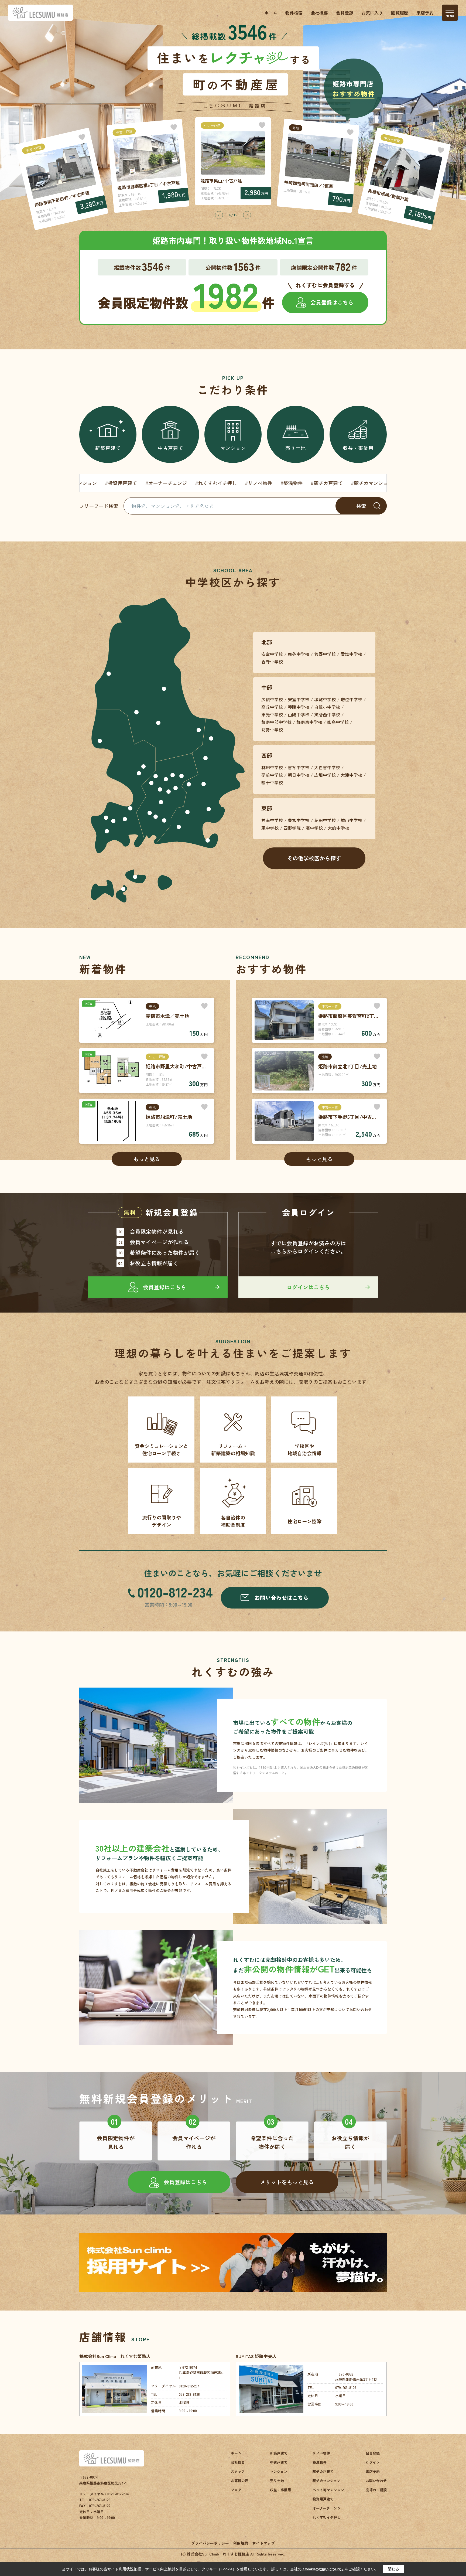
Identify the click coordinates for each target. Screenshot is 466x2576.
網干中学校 (272, 782)
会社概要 (319, 13)
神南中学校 (272, 820)
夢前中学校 (272, 775)
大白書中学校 (327, 767)
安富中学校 (272, 654)
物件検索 (294, 13)
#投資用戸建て (326, 483)
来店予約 (425, 13)
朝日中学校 (299, 775)
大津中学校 (351, 775)
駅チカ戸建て (323, 2471)
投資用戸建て (323, 2499)
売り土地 (296, 448)
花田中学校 (325, 820)
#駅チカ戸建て (181, 483)
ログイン (373, 2462)
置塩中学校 (351, 654)
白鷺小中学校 (327, 707)
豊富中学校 (299, 820)
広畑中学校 (325, 775)
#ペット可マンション (279, 483)
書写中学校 (299, 767)
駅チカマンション (327, 2481)
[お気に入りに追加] (82, 137)
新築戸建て (108, 448)
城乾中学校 (325, 699)
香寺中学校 (272, 662)
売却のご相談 (376, 2490)
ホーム (271, 13)
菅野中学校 (325, 654)
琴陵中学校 (299, 707)
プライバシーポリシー (210, 2543)
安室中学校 (299, 699)
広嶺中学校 (272, 699)
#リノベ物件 (113, 483)
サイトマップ (263, 2543)
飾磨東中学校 (309, 722)
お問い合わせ (376, 2481)
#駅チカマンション (226, 483)
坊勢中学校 (272, 730)
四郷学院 (292, 828)
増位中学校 (351, 699)
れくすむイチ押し (327, 2517)
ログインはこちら (308, 1287)
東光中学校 (272, 714)
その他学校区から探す (314, 858)
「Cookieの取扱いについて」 (323, 2569)
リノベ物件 (321, 2453)
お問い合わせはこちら (282, 1598)
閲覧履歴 (400, 13)
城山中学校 (351, 820)
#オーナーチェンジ (371, 483)
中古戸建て (171, 448)
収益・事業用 (358, 448)
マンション (233, 448)
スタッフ (238, 2471)
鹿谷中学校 (299, 654)
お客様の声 (240, 2481)
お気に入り (372, 13)
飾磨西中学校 (327, 714)
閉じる (393, 2569)
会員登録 (345, 13)
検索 (361, 506)
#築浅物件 (146, 483)
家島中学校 (338, 722)
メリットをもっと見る (287, 2182)
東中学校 (270, 828)
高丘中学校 (272, 707)
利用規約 (241, 2543)
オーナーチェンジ (327, 2508)
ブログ (236, 2490)
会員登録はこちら (332, 302)
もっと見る (147, 1159)
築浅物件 (320, 2462)
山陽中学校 (299, 714)
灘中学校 (314, 828)
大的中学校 (338, 828)
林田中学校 (272, 767)
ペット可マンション (328, 2490)
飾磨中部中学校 (276, 722)
